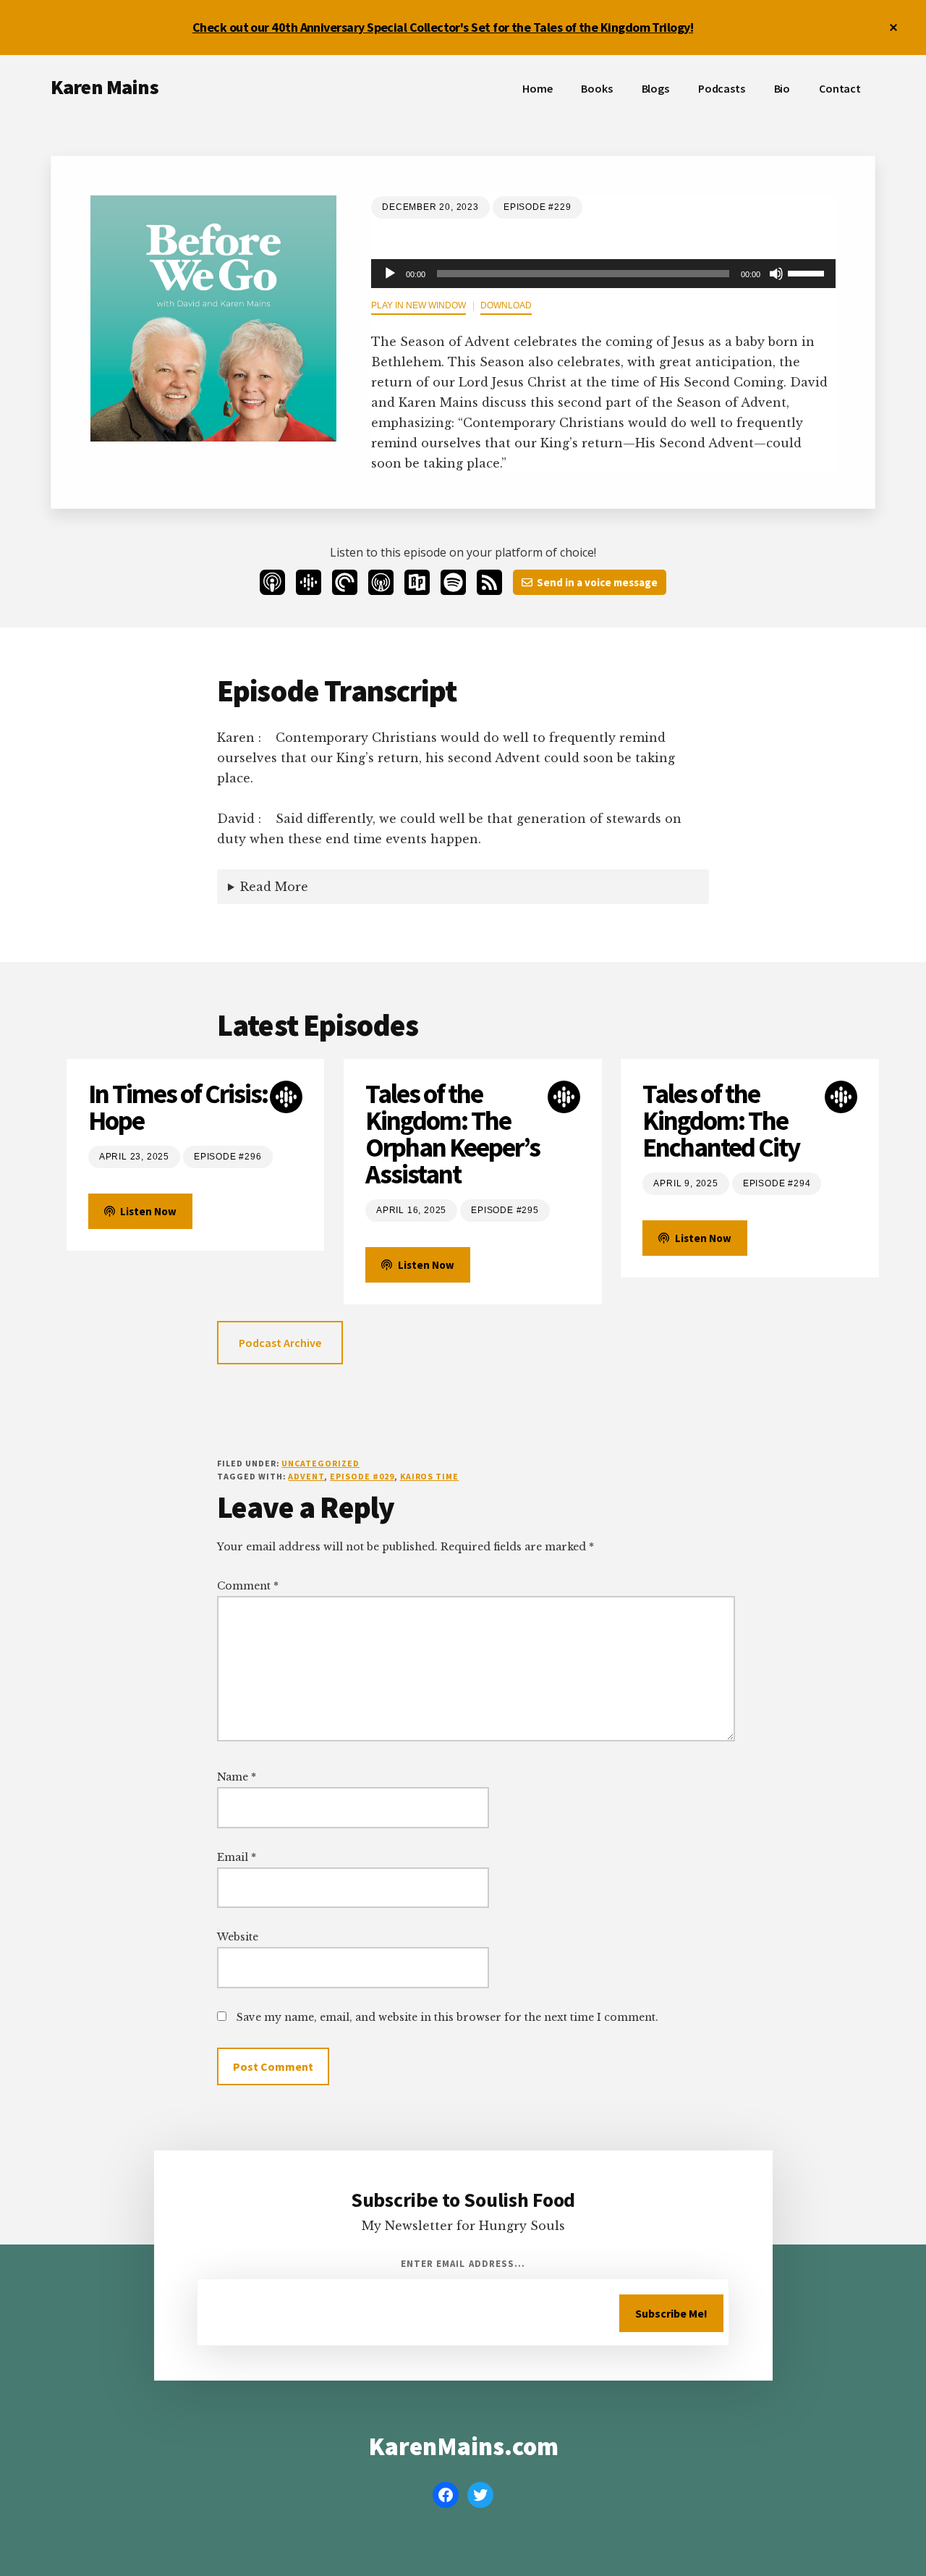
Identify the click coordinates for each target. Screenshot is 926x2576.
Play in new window (419, 305)
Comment (248, 1586)
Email (237, 1857)
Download (506, 305)
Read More (274, 887)
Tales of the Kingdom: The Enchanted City (721, 1121)
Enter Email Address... (463, 2264)
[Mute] (776, 274)
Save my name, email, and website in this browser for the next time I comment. (447, 2017)
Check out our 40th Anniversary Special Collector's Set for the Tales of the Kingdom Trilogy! (443, 27)
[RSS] (489, 582)
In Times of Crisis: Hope (178, 1107)
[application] (603, 274)
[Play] (390, 274)
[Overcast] (381, 582)
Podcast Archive (280, 1343)
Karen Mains (105, 87)
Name (237, 1777)
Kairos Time (430, 1476)
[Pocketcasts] (345, 582)
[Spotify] (453, 582)
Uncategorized (320, 1463)
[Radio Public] (417, 582)
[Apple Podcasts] (272, 582)
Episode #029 (362, 1476)
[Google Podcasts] (309, 582)
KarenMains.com (463, 2446)
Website (238, 1937)
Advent (306, 1476)
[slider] (808, 272)
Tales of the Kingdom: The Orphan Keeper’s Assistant (453, 1134)
